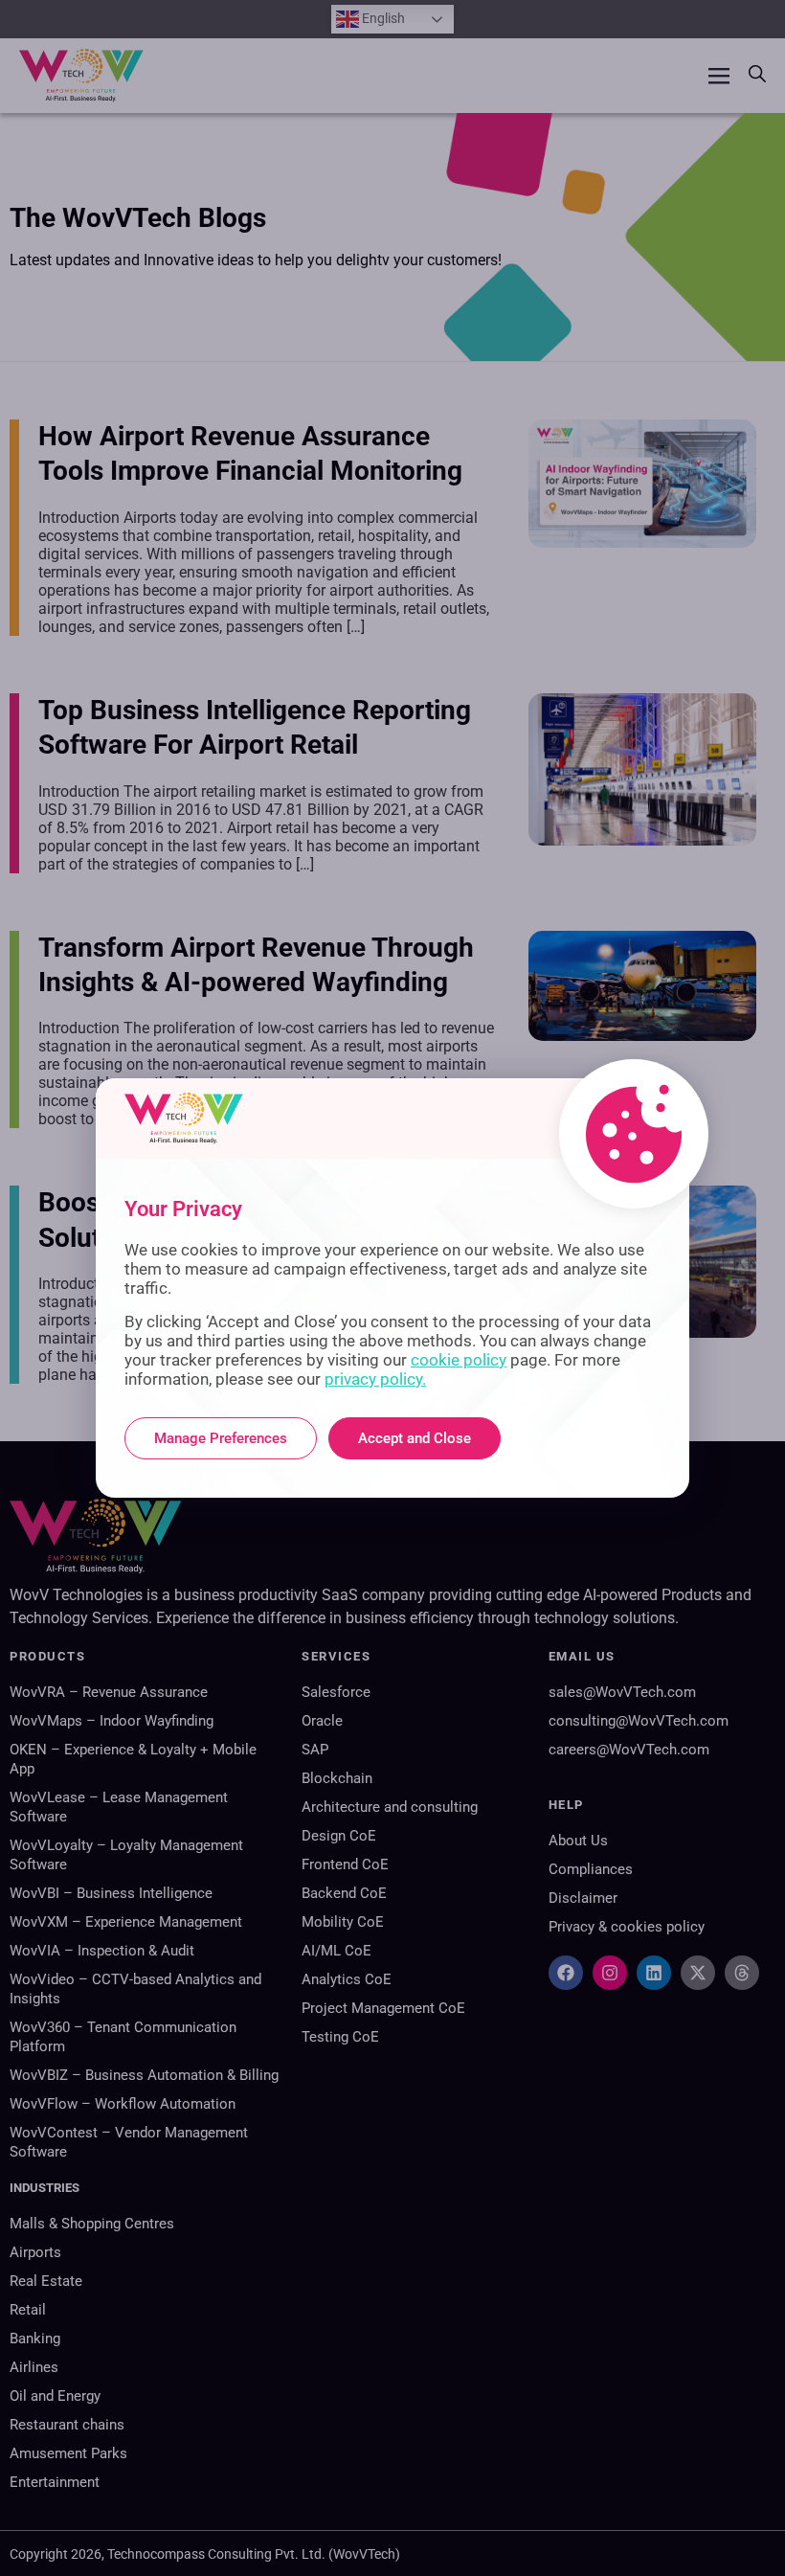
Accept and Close (415, 1438)
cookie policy (459, 1360)
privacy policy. (375, 1379)
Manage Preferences (221, 1438)
